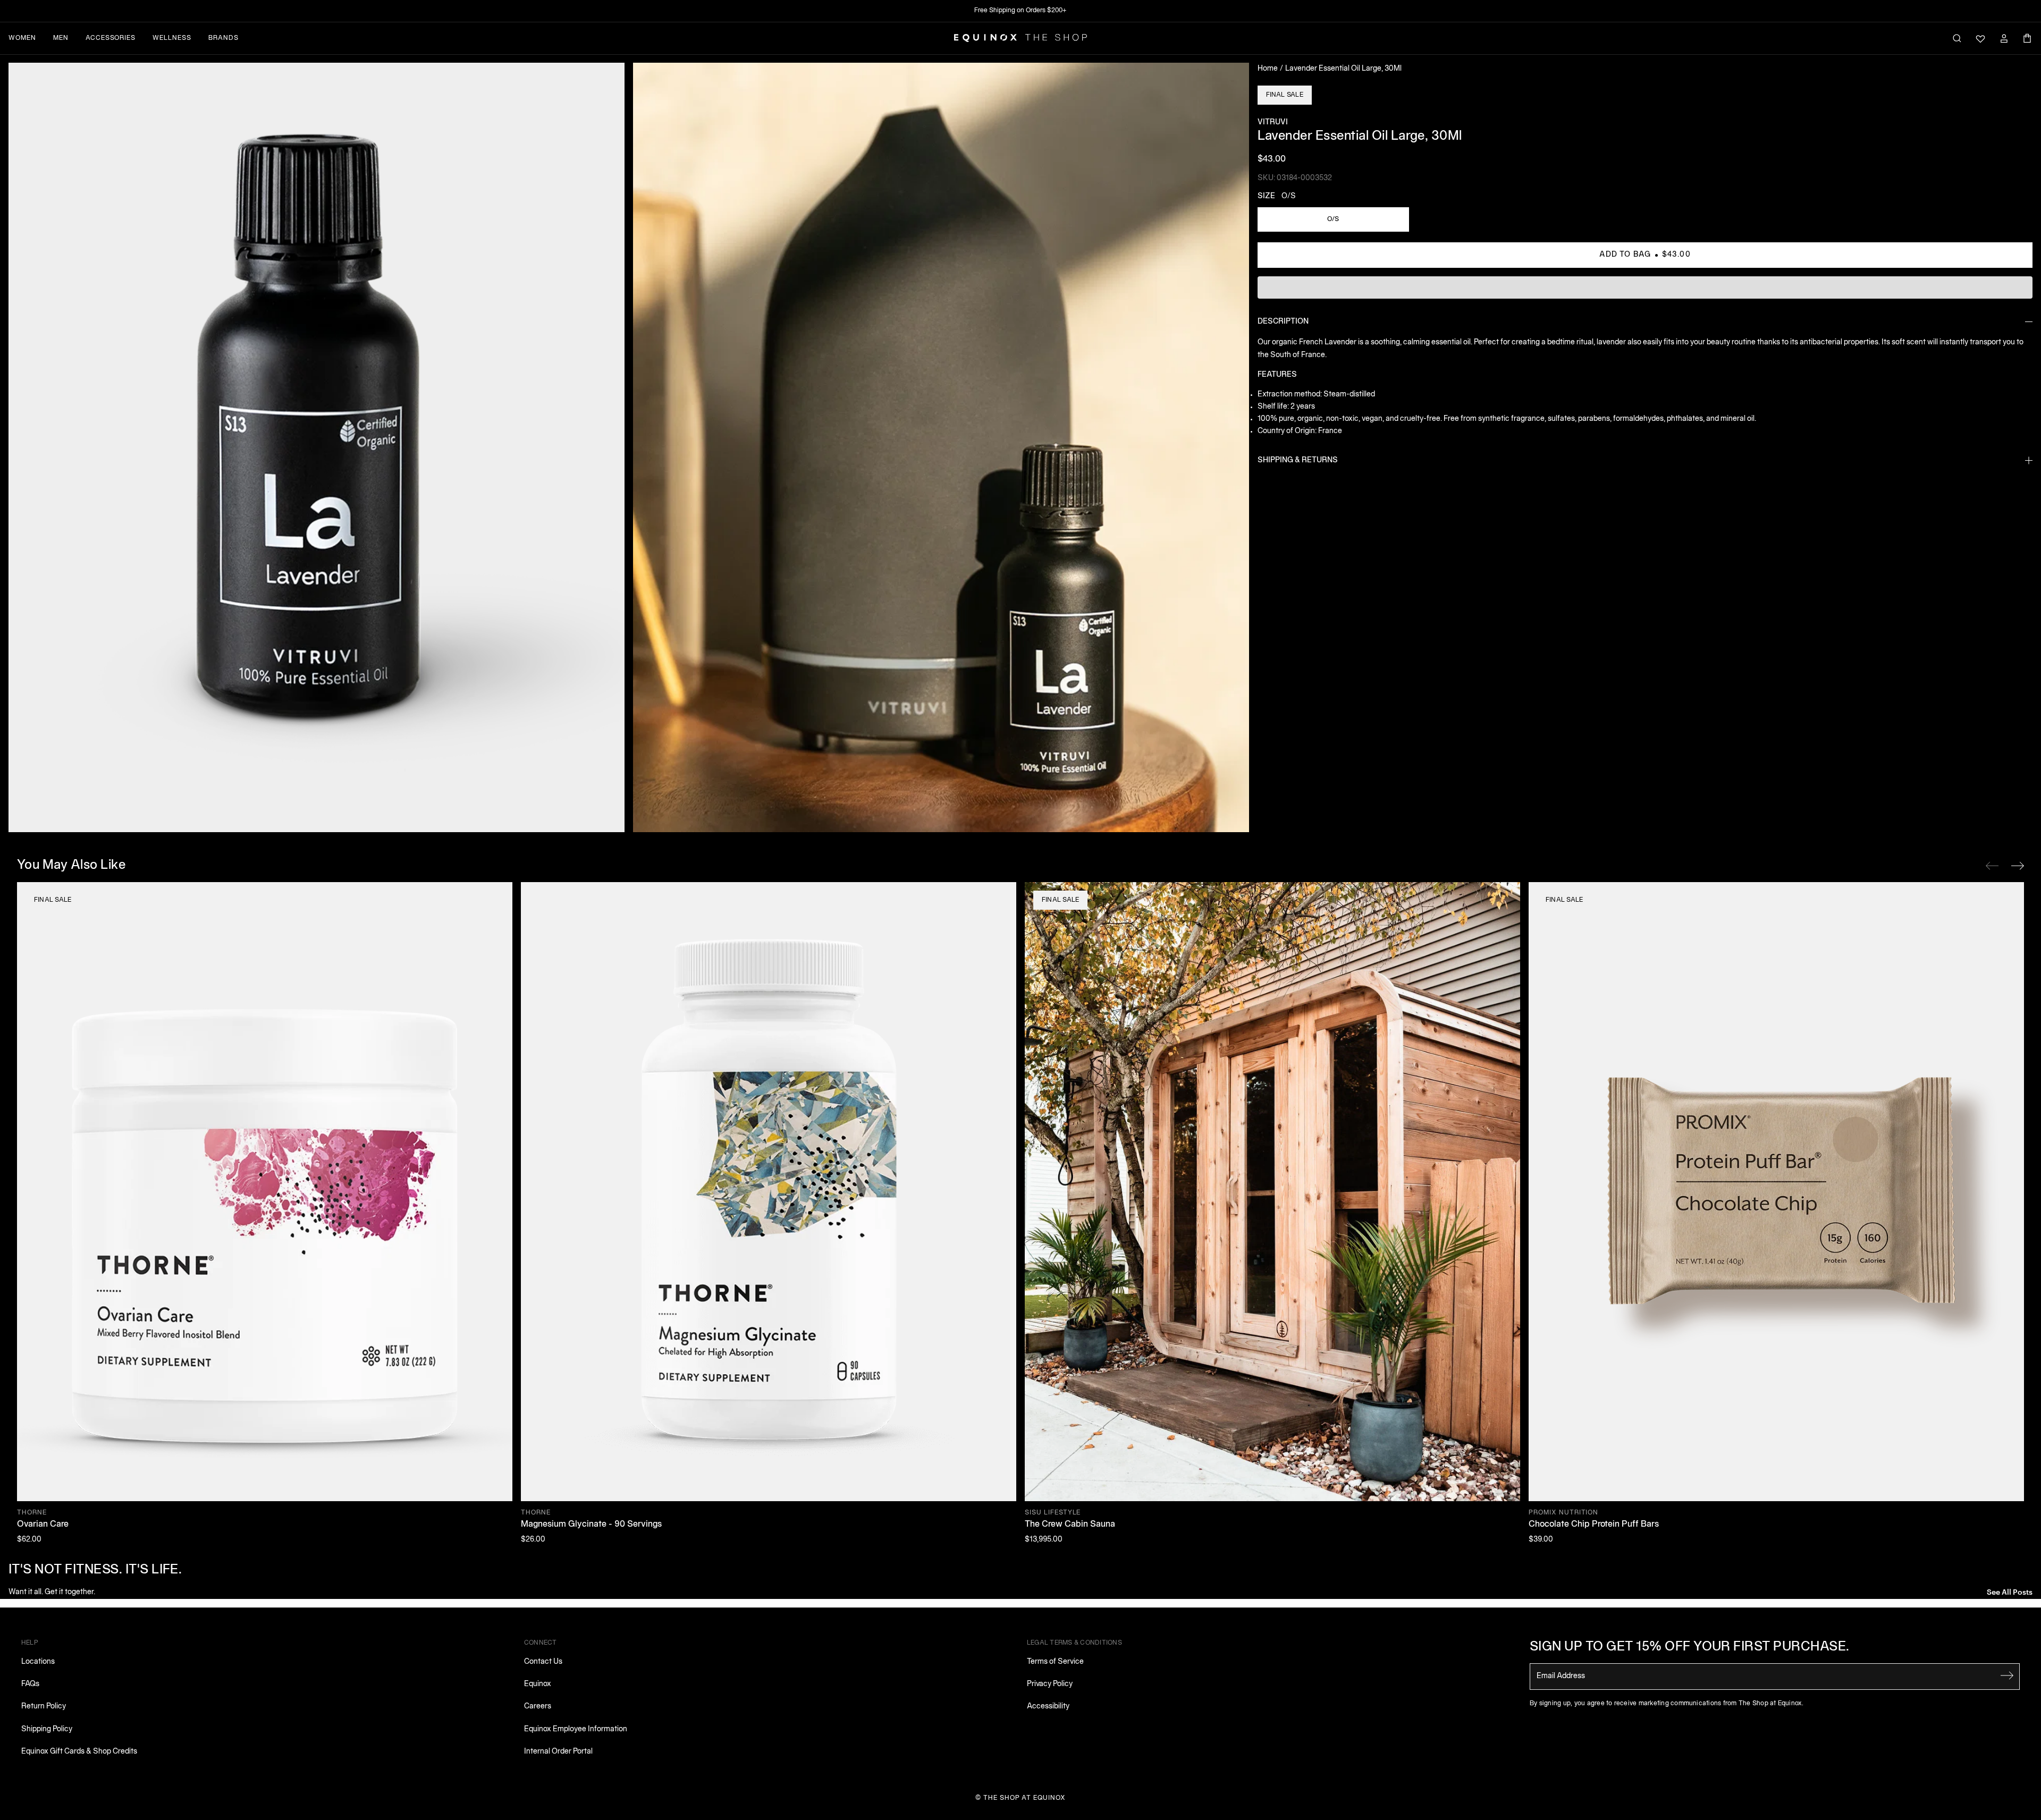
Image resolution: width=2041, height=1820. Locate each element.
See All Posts (2010, 1591)
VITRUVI (1273, 122)
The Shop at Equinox (1024, 1798)
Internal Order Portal (558, 1752)
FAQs (30, 1684)
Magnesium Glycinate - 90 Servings (591, 1525)
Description (1283, 322)
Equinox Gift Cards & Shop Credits (79, 1752)
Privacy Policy (1050, 1684)
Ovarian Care (43, 1525)
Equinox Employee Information (576, 1729)
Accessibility (1048, 1707)
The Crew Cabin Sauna (1070, 1525)
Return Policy (44, 1707)
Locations (38, 1662)
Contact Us (543, 1662)
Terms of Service (1055, 1662)
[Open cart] (2027, 38)
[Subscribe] (2007, 1675)
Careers (538, 1707)
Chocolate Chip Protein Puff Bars (1594, 1525)
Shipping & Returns (1298, 460)
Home (1268, 69)
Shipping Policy (47, 1729)
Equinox (538, 1684)
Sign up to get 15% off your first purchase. (1690, 1647)
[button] (317, 447)
